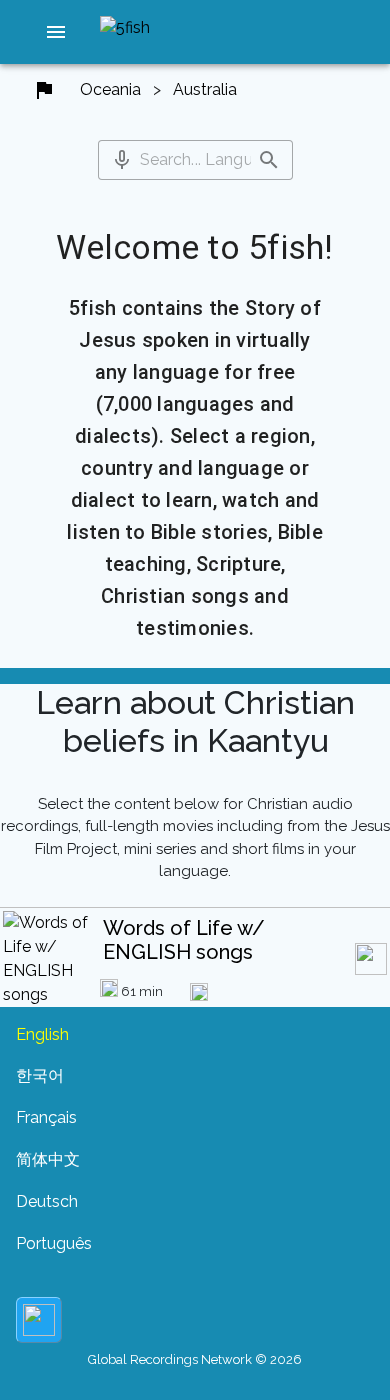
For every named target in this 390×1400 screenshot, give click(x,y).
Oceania (110, 89)
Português (54, 1243)
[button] (56, 32)
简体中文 (48, 1159)
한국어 (40, 1075)
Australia (205, 89)
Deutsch (47, 1201)
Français (46, 1117)
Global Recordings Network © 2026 (195, 1359)
